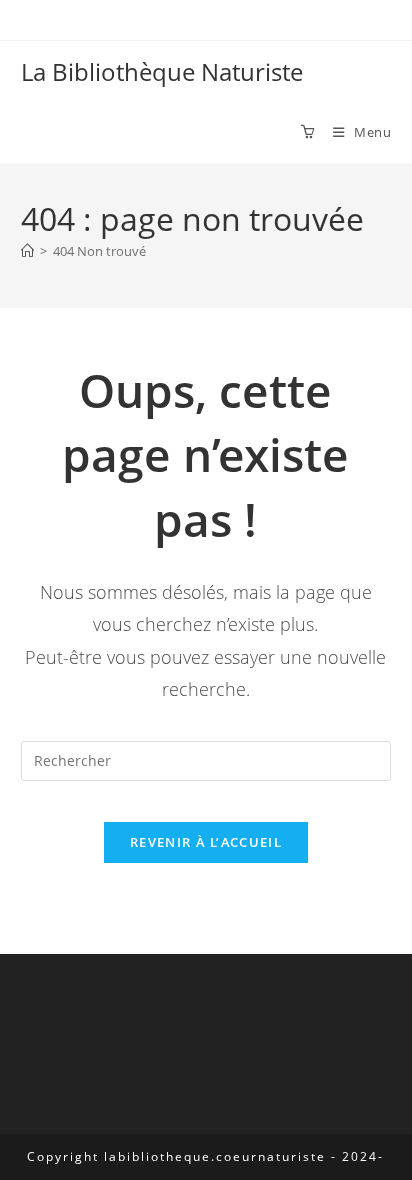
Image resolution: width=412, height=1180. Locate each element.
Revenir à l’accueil (206, 842)
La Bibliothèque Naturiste (162, 71)
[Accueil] (27, 251)
